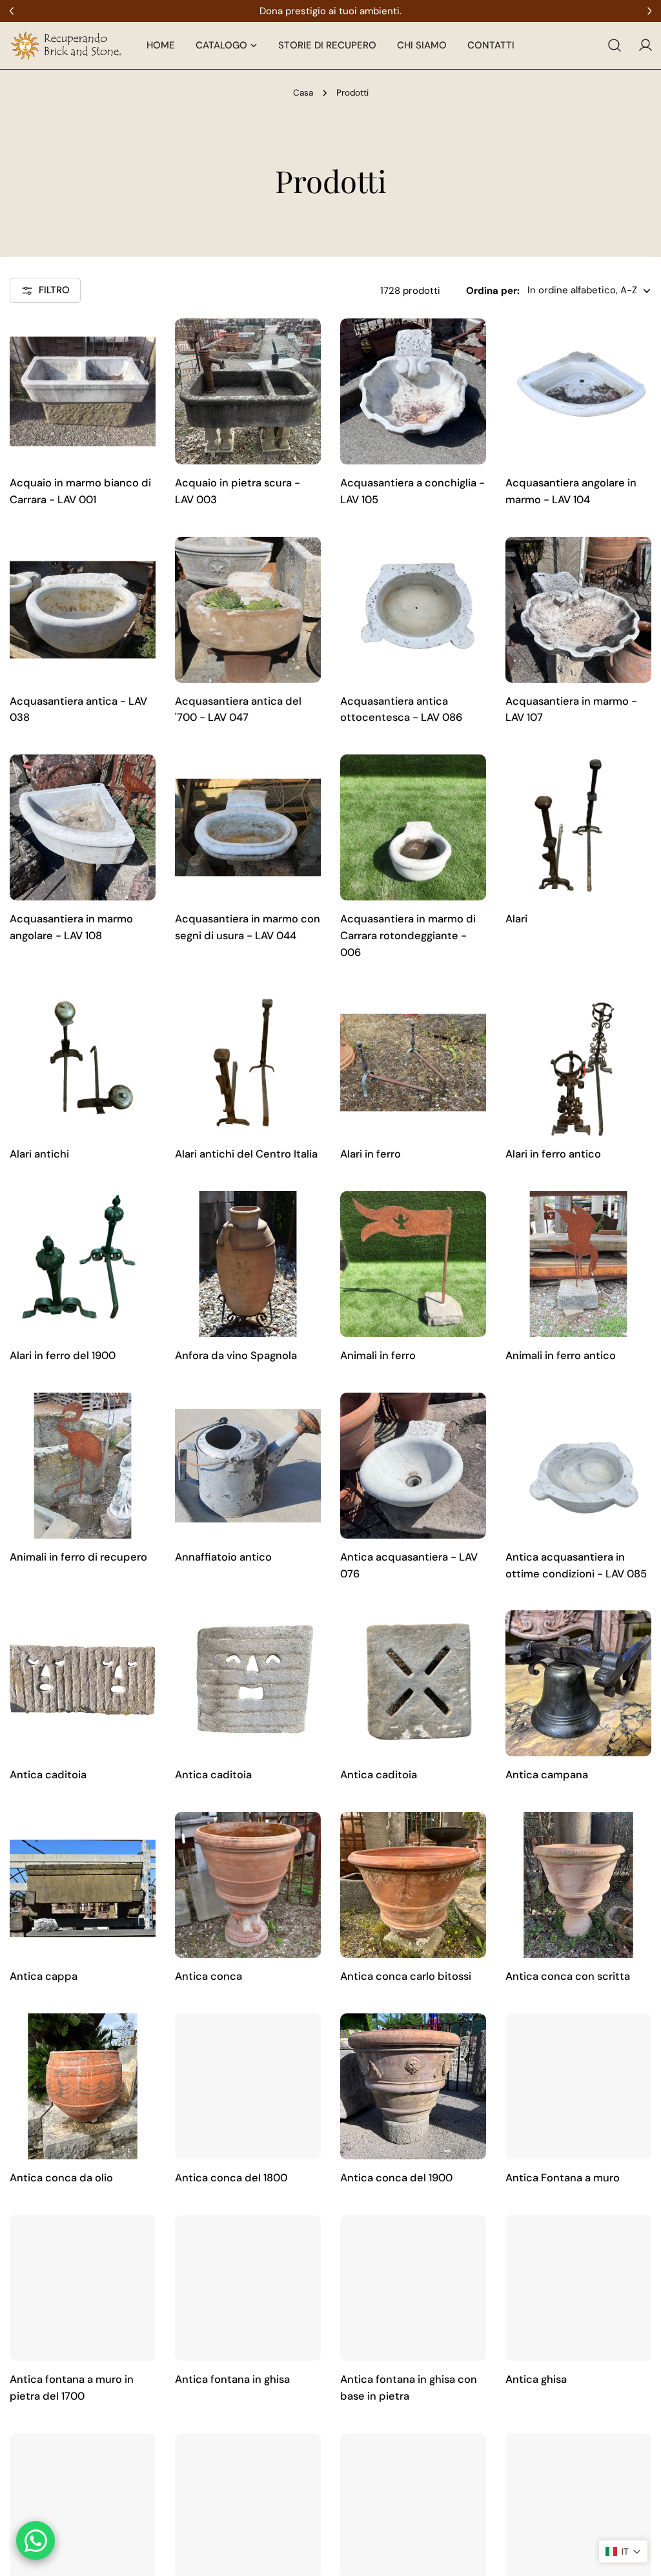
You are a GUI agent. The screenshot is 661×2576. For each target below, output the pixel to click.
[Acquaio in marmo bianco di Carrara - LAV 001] (83, 391)
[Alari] (578, 827)
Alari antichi (39, 1154)
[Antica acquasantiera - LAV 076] (413, 1466)
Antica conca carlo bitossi (406, 1976)
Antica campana (547, 1775)
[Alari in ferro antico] (578, 1063)
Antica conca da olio (61, 2178)
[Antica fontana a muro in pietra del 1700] (83, 2288)
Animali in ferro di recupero (78, 1557)
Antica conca (208, 1976)
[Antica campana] (578, 1683)
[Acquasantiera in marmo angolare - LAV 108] (83, 827)
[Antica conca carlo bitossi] (413, 1885)
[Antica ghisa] (578, 2288)
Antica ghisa (536, 2379)
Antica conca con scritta (568, 1976)
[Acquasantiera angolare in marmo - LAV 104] (578, 391)
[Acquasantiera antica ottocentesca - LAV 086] (413, 610)
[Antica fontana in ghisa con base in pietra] (413, 2288)
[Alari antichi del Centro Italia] (248, 1063)
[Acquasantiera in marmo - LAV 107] (578, 610)
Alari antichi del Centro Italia (246, 1154)
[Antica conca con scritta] (578, 1885)
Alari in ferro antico (553, 1154)
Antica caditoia (48, 1775)
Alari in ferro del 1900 (63, 1356)
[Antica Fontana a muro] (578, 2086)
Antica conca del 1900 (396, 2178)
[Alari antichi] (83, 1063)
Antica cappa (44, 1976)
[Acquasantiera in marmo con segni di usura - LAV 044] (248, 827)
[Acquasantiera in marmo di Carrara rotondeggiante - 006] (413, 827)
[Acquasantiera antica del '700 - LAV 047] (248, 610)
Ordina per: (493, 291)
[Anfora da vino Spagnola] (248, 1264)
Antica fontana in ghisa (232, 2379)
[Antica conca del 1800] (248, 2086)
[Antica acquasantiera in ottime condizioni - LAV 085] (578, 1466)
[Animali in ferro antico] (578, 1264)
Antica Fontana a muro (563, 2178)
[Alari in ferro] (413, 1063)
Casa (303, 93)
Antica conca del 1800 (231, 2178)
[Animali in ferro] (413, 1264)
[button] (623, 2551)
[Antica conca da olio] (83, 2086)
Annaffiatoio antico (223, 1557)
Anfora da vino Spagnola (236, 1356)
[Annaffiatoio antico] (248, 1466)
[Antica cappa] (83, 1885)
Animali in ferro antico (561, 1356)
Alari (516, 919)
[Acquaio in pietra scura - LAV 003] (248, 391)
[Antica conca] (248, 1885)
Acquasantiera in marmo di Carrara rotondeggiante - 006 (408, 936)
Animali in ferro (378, 1356)
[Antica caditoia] (83, 1683)
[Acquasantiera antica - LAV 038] (83, 610)
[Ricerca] (615, 45)
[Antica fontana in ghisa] (248, 2288)
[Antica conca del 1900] (413, 2086)
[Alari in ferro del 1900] (83, 1264)
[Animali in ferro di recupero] (83, 1466)
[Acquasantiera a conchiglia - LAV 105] (413, 391)
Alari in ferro (371, 1154)
